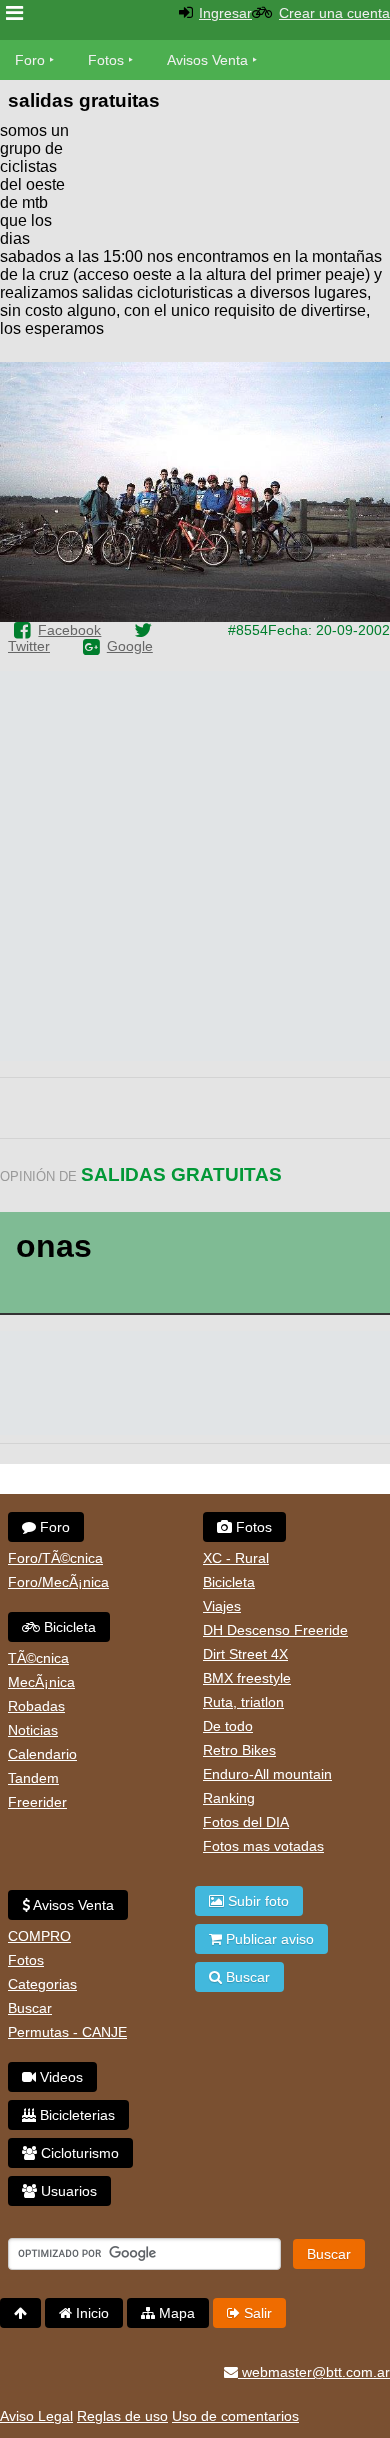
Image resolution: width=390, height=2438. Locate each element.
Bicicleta (68, 1627)
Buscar (30, 2008)
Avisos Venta (207, 60)
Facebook (69, 630)
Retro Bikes (239, 1750)
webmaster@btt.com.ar (314, 2372)
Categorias (42, 1984)
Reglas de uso (122, 2416)
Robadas (36, 1706)
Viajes (222, 1606)
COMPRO (39, 1936)
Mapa (175, 2313)
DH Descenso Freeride (275, 1630)
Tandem (33, 1778)
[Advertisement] (230, 180)
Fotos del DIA (246, 1822)
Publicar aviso (268, 1939)
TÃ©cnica (38, 1658)
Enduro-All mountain (267, 1774)
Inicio (90, 2313)
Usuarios (67, 2191)
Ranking (229, 1798)
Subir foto (256, 1901)
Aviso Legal (36, 2416)
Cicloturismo (78, 2153)
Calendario (42, 1754)
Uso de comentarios (235, 2416)
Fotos (106, 60)
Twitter (29, 646)
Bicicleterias (75, 2115)
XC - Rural (236, 1558)
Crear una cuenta (334, 13)
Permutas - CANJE (67, 2032)
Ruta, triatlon (243, 1702)
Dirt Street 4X (245, 1654)
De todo (228, 1726)
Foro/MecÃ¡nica (58, 1582)
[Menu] (14, 13)
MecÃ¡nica (41, 1682)
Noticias (33, 1730)
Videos (59, 2077)
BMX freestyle (247, 1678)
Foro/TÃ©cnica (55, 1558)
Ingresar (225, 13)
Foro (30, 60)
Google (130, 646)
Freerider (37, 1802)
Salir (256, 2313)
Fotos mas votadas (263, 1846)
